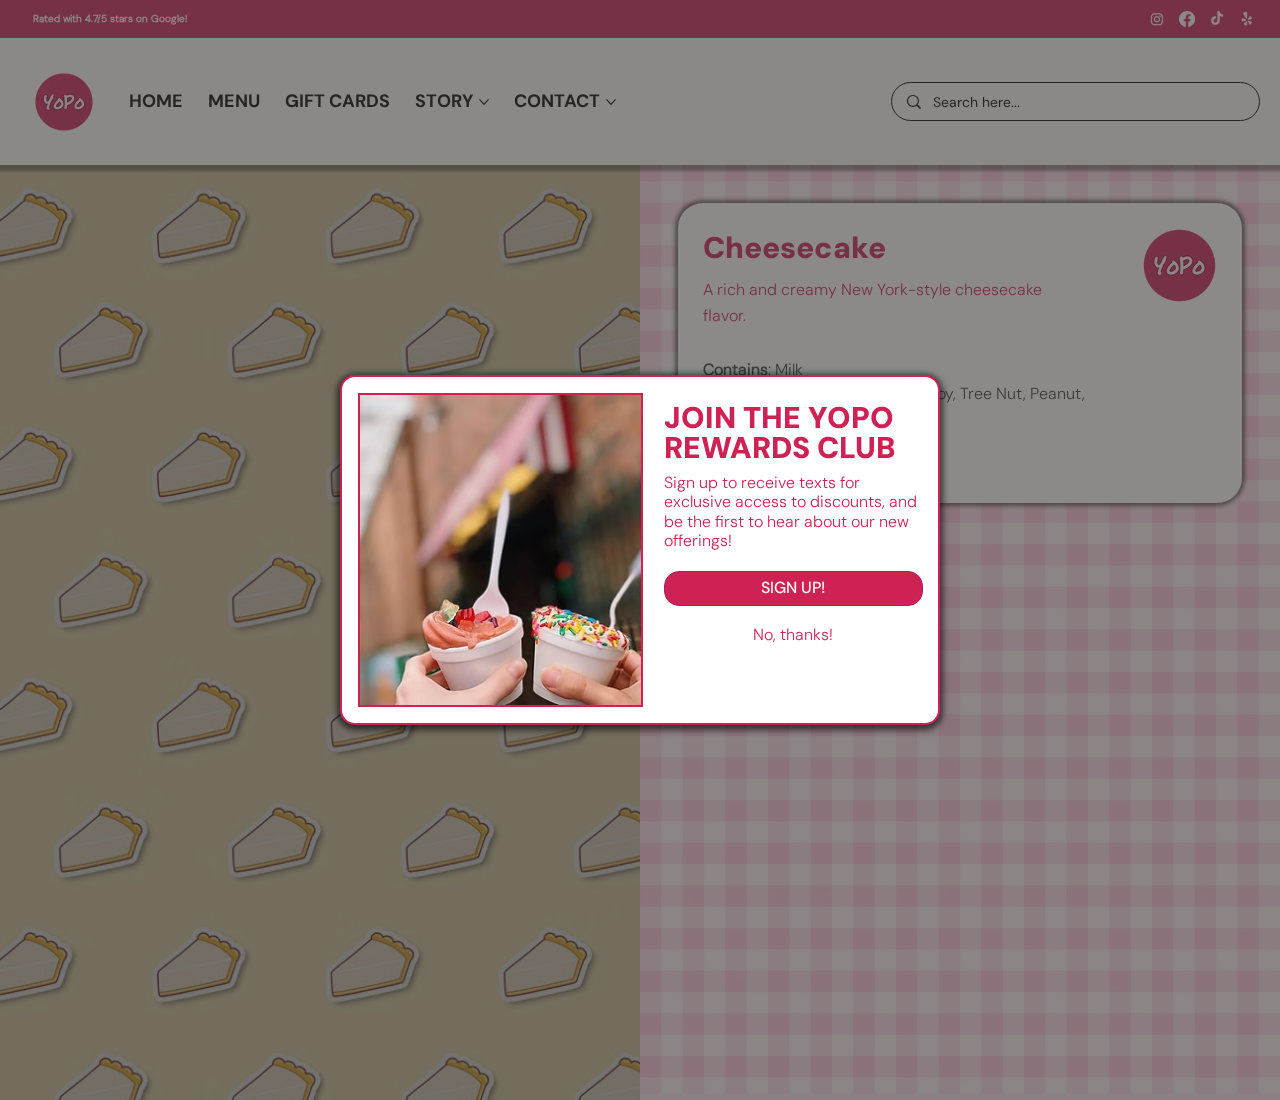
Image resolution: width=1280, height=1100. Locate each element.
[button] (793, 635)
